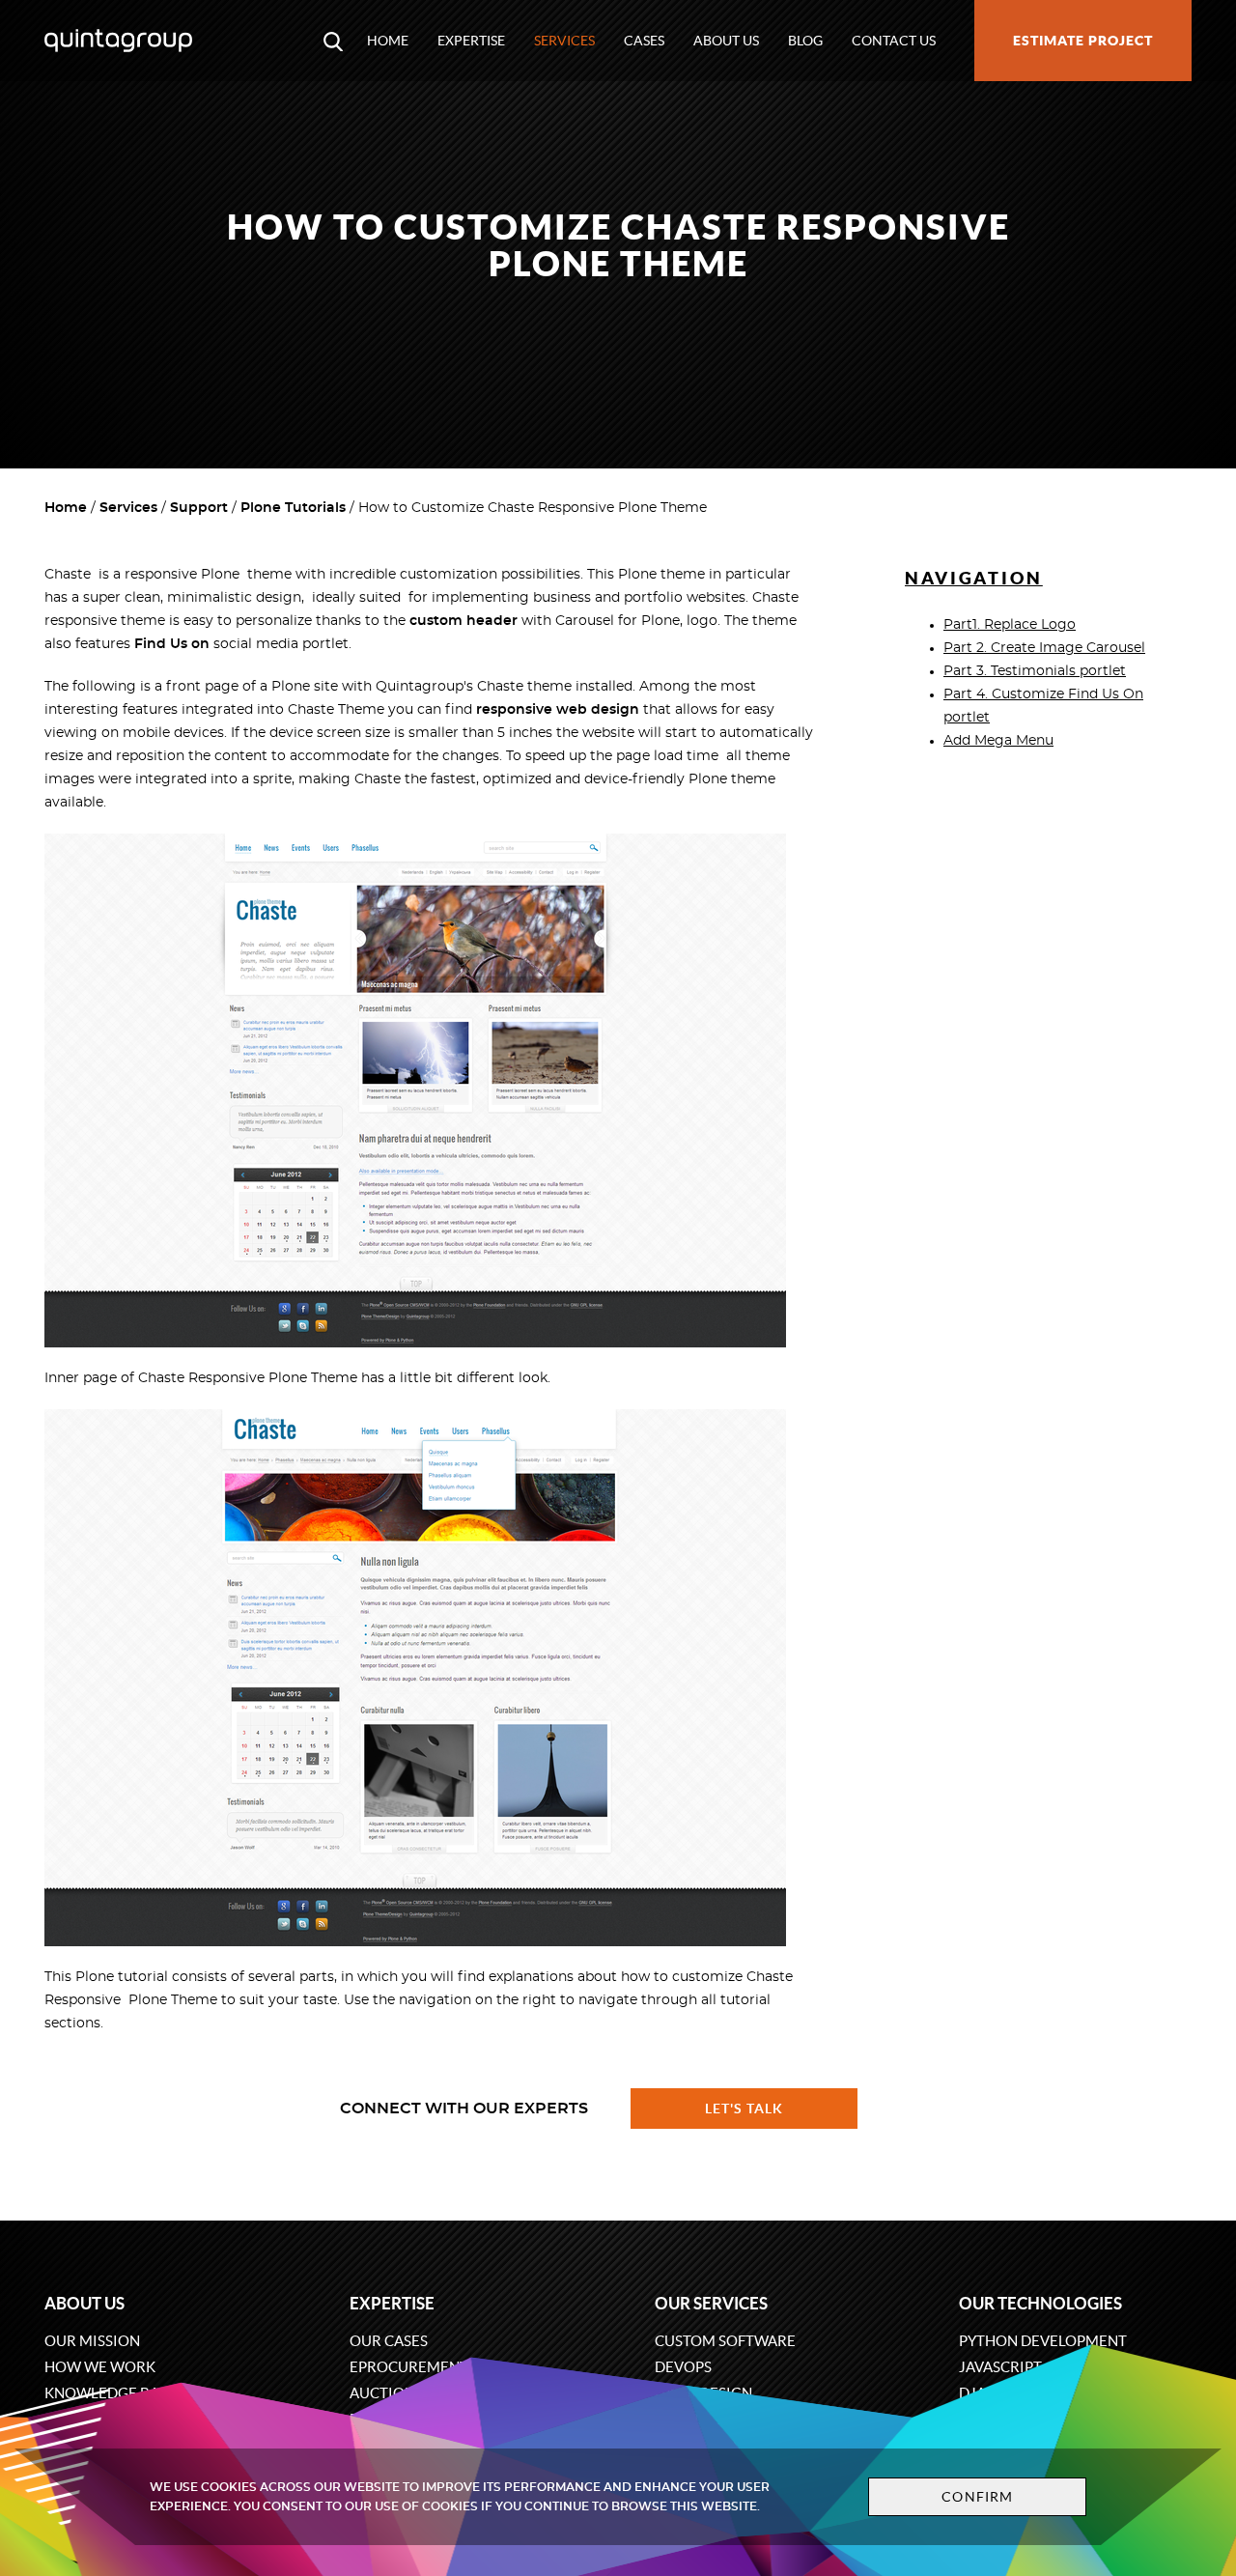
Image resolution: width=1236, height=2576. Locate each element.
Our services (711, 2303)
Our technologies (1040, 2303)
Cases (644, 41)
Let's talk (744, 2109)
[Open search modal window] (333, 41)
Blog (805, 41)
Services (564, 41)
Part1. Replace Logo (1010, 625)
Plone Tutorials (293, 508)
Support (199, 508)
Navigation (974, 578)
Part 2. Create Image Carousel (1044, 648)
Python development (1043, 2341)
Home (388, 41)
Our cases (389, 2341)
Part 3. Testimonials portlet (1035, 671)
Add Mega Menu (998, 741)
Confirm (977, 2497)
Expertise (471, 41)
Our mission (92, 2341)
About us (726, 41)
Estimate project (1083, 41)
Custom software (725, 2341)
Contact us (894, 41)
